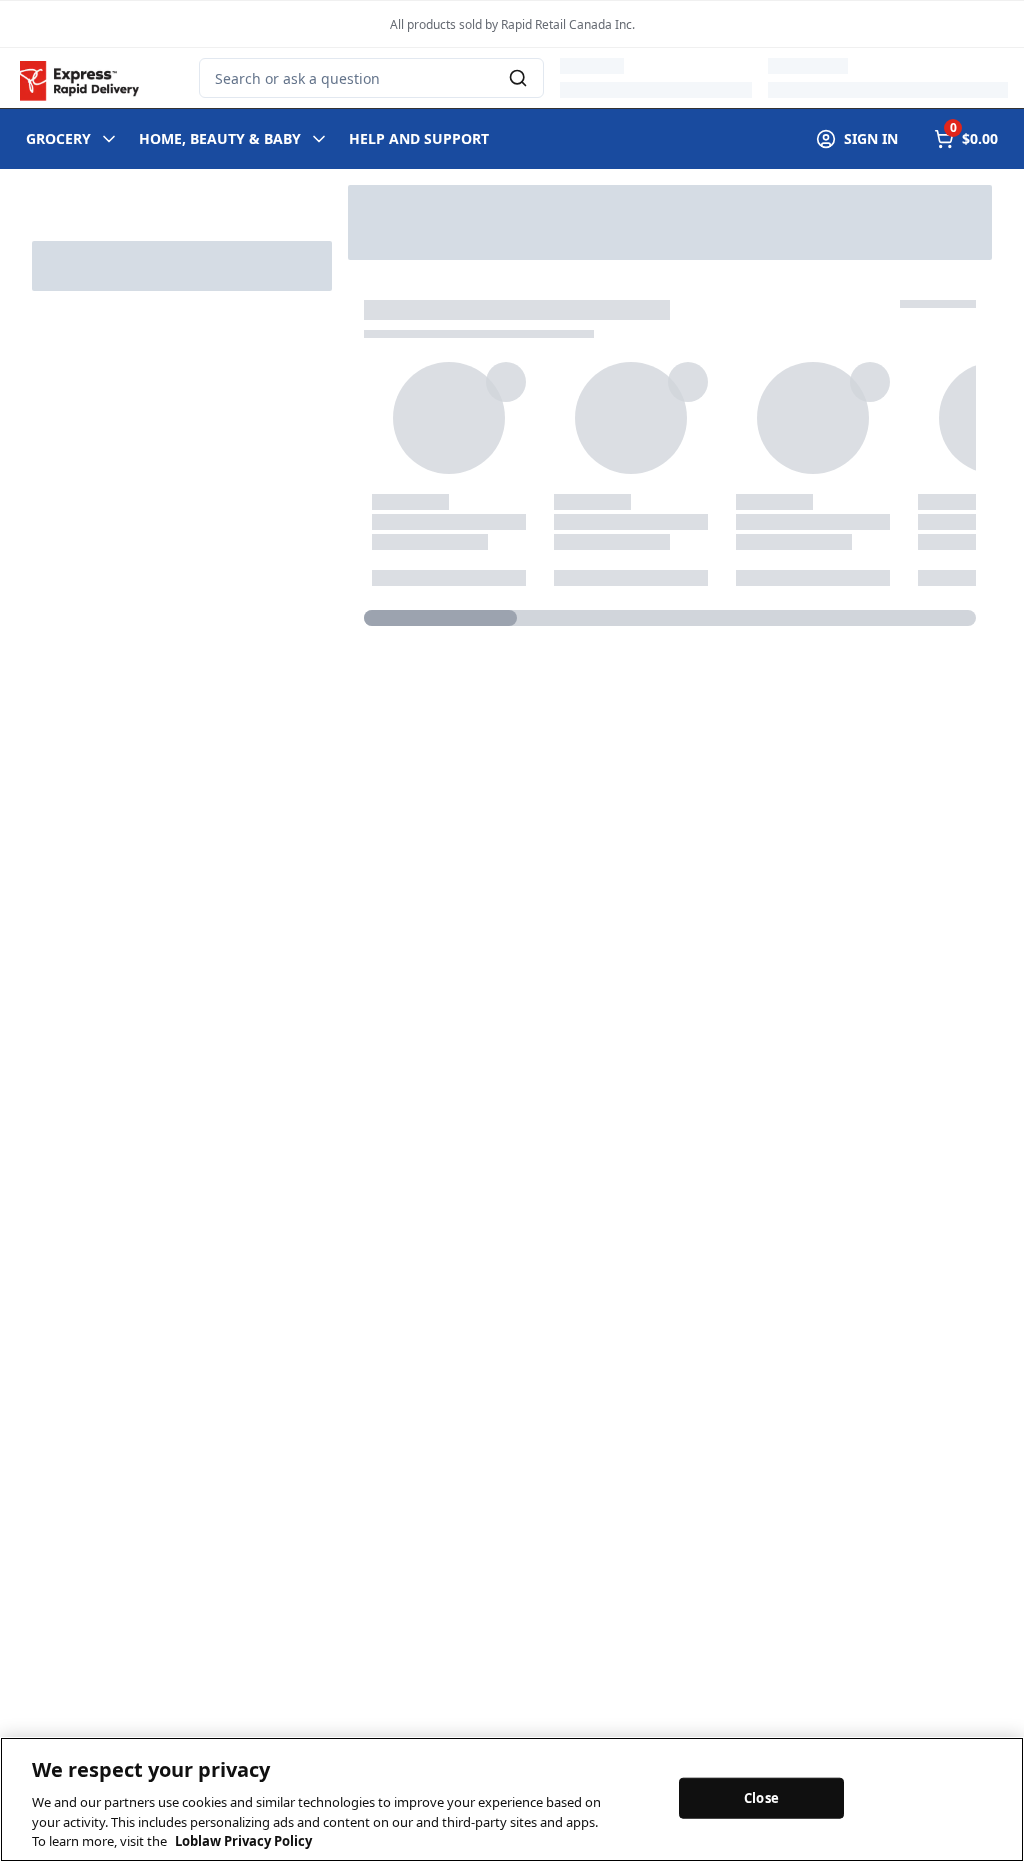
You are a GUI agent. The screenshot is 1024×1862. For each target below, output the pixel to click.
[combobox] (371, 78)
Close (761, 1797)
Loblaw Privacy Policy (243, 1841)
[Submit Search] (518, 78)
